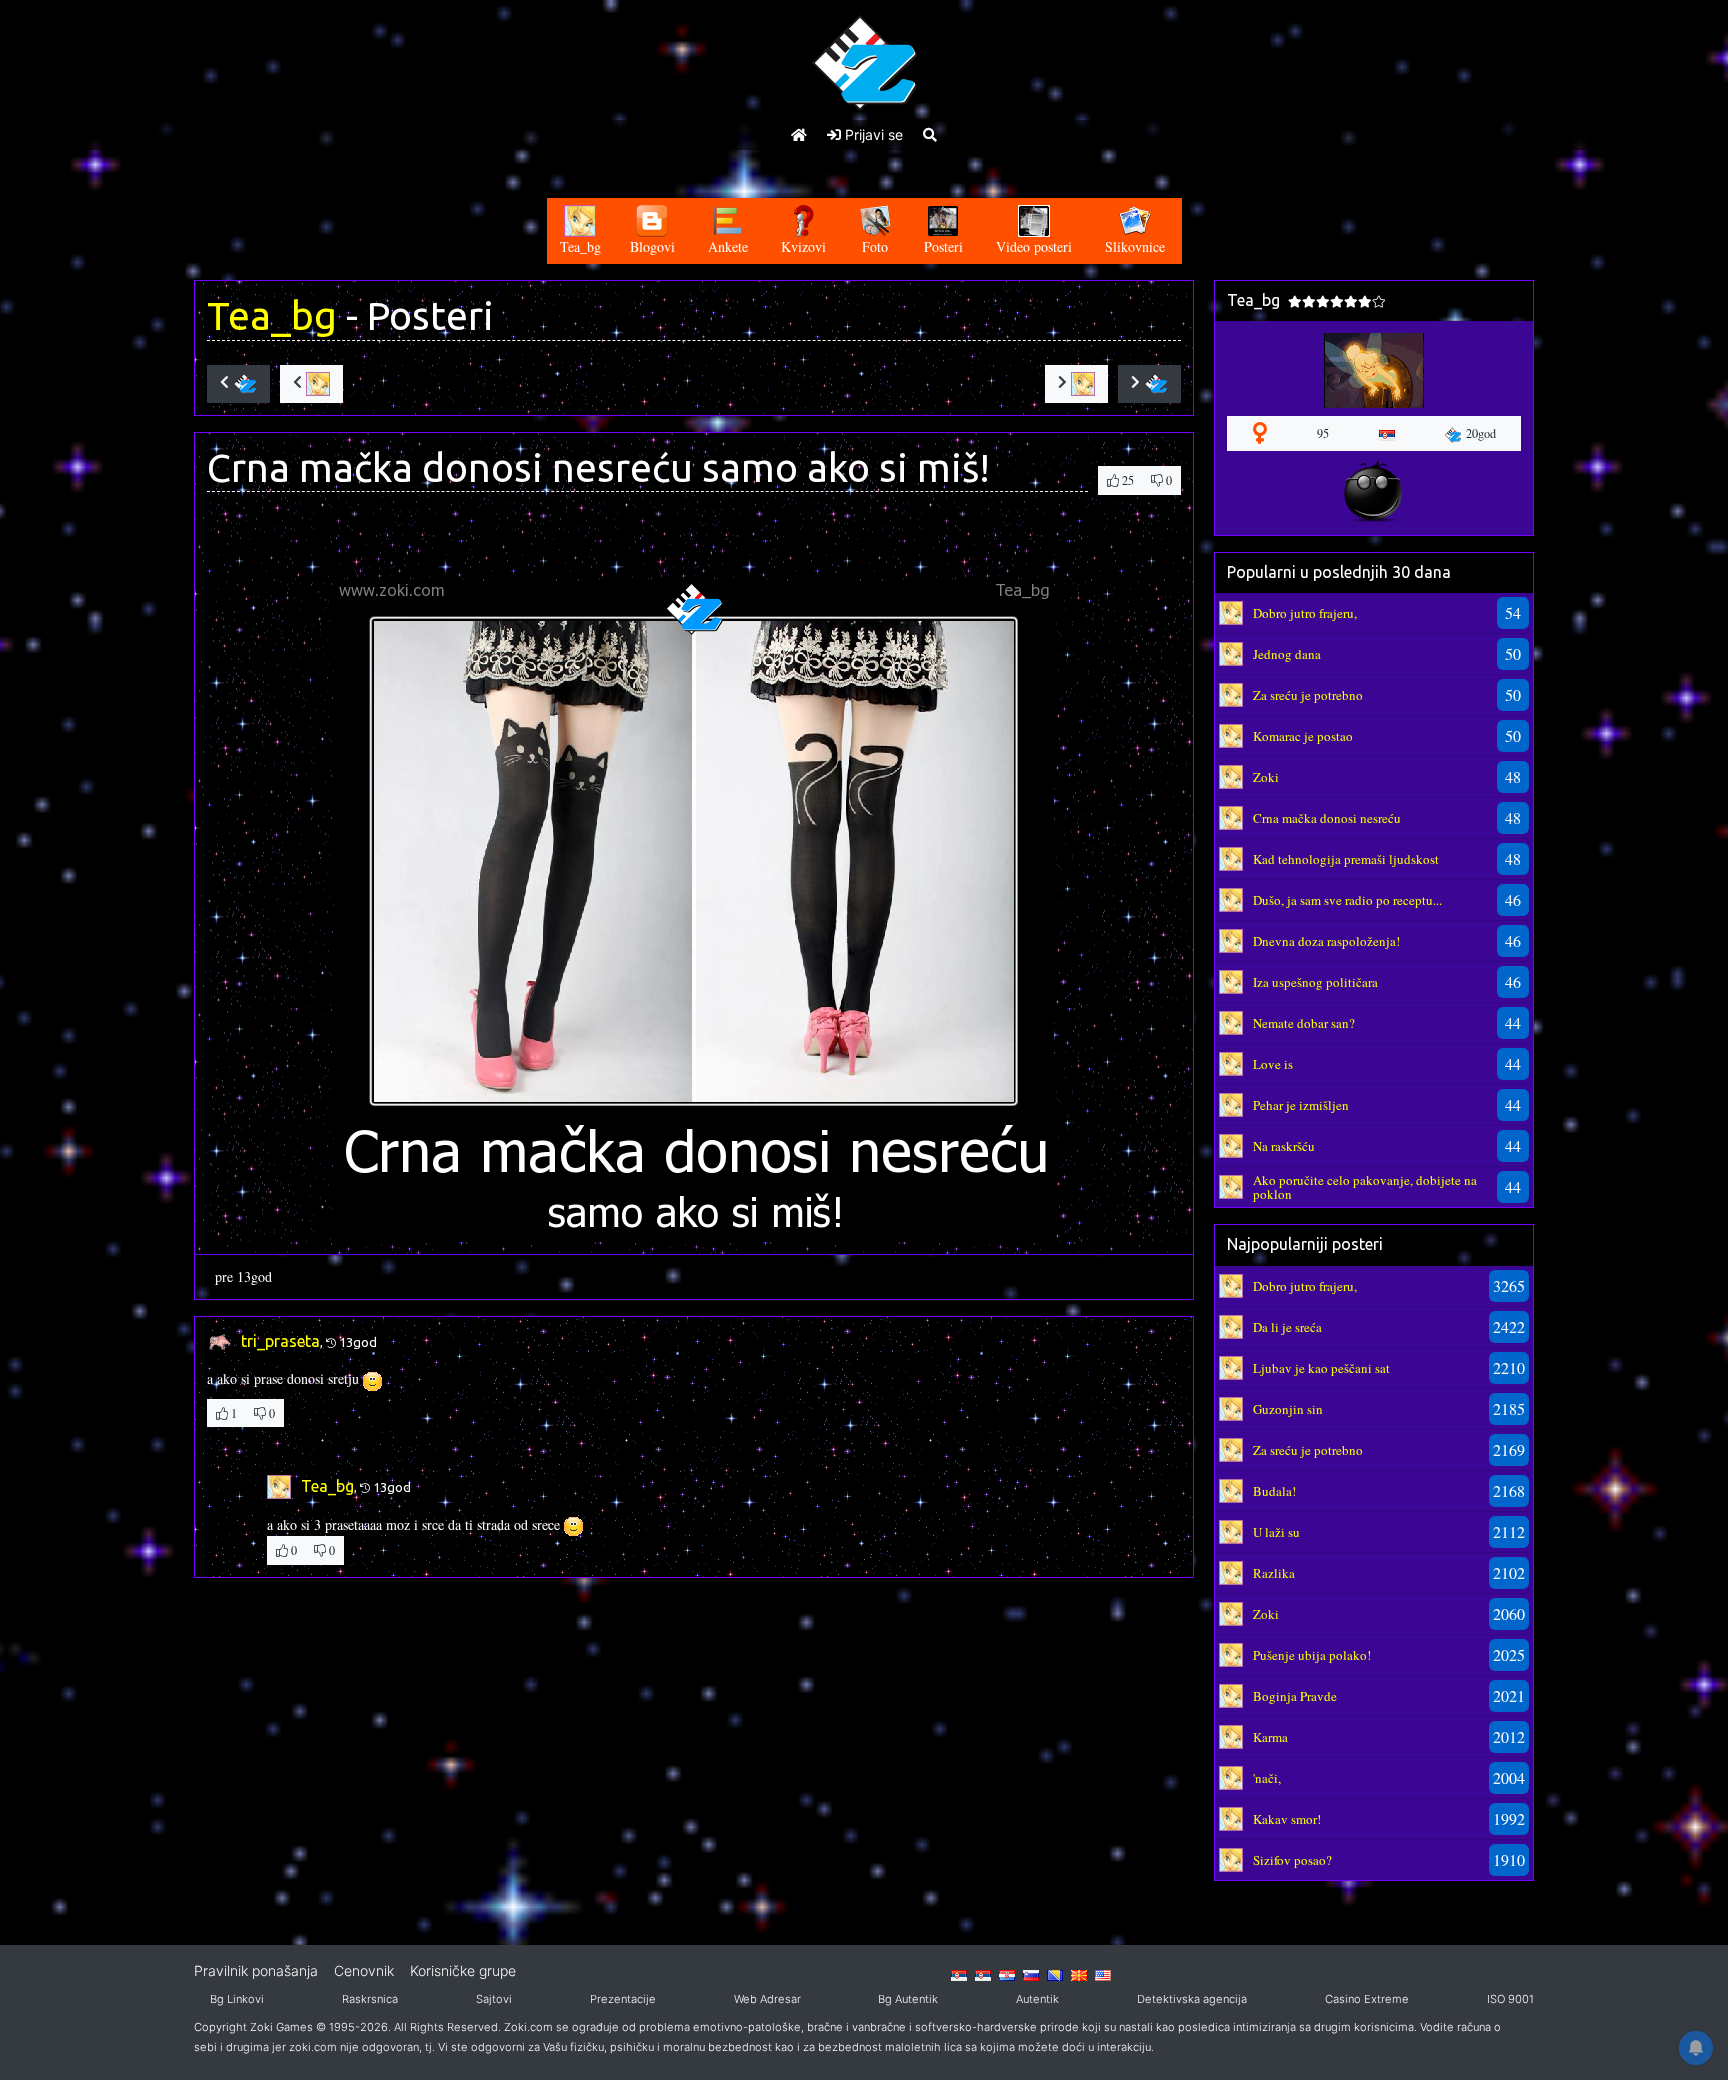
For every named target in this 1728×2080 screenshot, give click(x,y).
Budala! (1274, 1491)
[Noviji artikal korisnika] (311, 384)
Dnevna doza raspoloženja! (1326, 941)
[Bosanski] (1055, 1974)
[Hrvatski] (1007, 1974)
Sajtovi (494, 1999)
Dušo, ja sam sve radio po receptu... (1347, 900)
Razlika (1274, 1573)
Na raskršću (1284, 1146)
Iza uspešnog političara (1315, 982)
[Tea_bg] (1231, 611)
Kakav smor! (1287, 1819)
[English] (1103, 1974)
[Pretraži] (930, 134)
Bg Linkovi (237, 1999)
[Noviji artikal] (238, 384)
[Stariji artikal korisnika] (1076, 384)
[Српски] (959, 1974)
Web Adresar (767, 1999)
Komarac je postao (1303, 736)
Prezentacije (623, 1999)
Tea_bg (272, 315)
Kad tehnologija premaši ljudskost (1346, 859)
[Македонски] (1079, 1974)
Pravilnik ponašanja (256, 1970)
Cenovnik (364, 1970)
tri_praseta (280, 1341)
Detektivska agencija (1192, 1999)
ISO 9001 (1510, 1999)
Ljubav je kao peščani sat (1321, 1368)
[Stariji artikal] (1149, 384)
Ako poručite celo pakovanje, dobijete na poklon (1365, 1187)
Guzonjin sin (1288, 1409)
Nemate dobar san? (1304, 1023)
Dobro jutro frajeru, (1305, 613)
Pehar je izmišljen (1301, 1105)
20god (1481, 433)
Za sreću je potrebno (1308, 695)
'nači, (1267, 1778)
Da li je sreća (1287, 1327)
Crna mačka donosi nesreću (1327, 818)
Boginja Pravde (1295, 1696)
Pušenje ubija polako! (1312, 1655)
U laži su (1276, 1532)
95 (1323, 433)
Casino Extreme (1367, 1999)
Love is (1273, 1064)
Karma (1270, 1737)
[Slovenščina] (1031, 1974)
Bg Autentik (908, 1999)
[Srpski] (983, 1974)
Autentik (1037, 1999)
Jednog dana (1287, 654)
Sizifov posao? (1292, 1860)
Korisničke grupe (463, 1970)
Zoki (1266, 777)
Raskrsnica (370, 1999)
